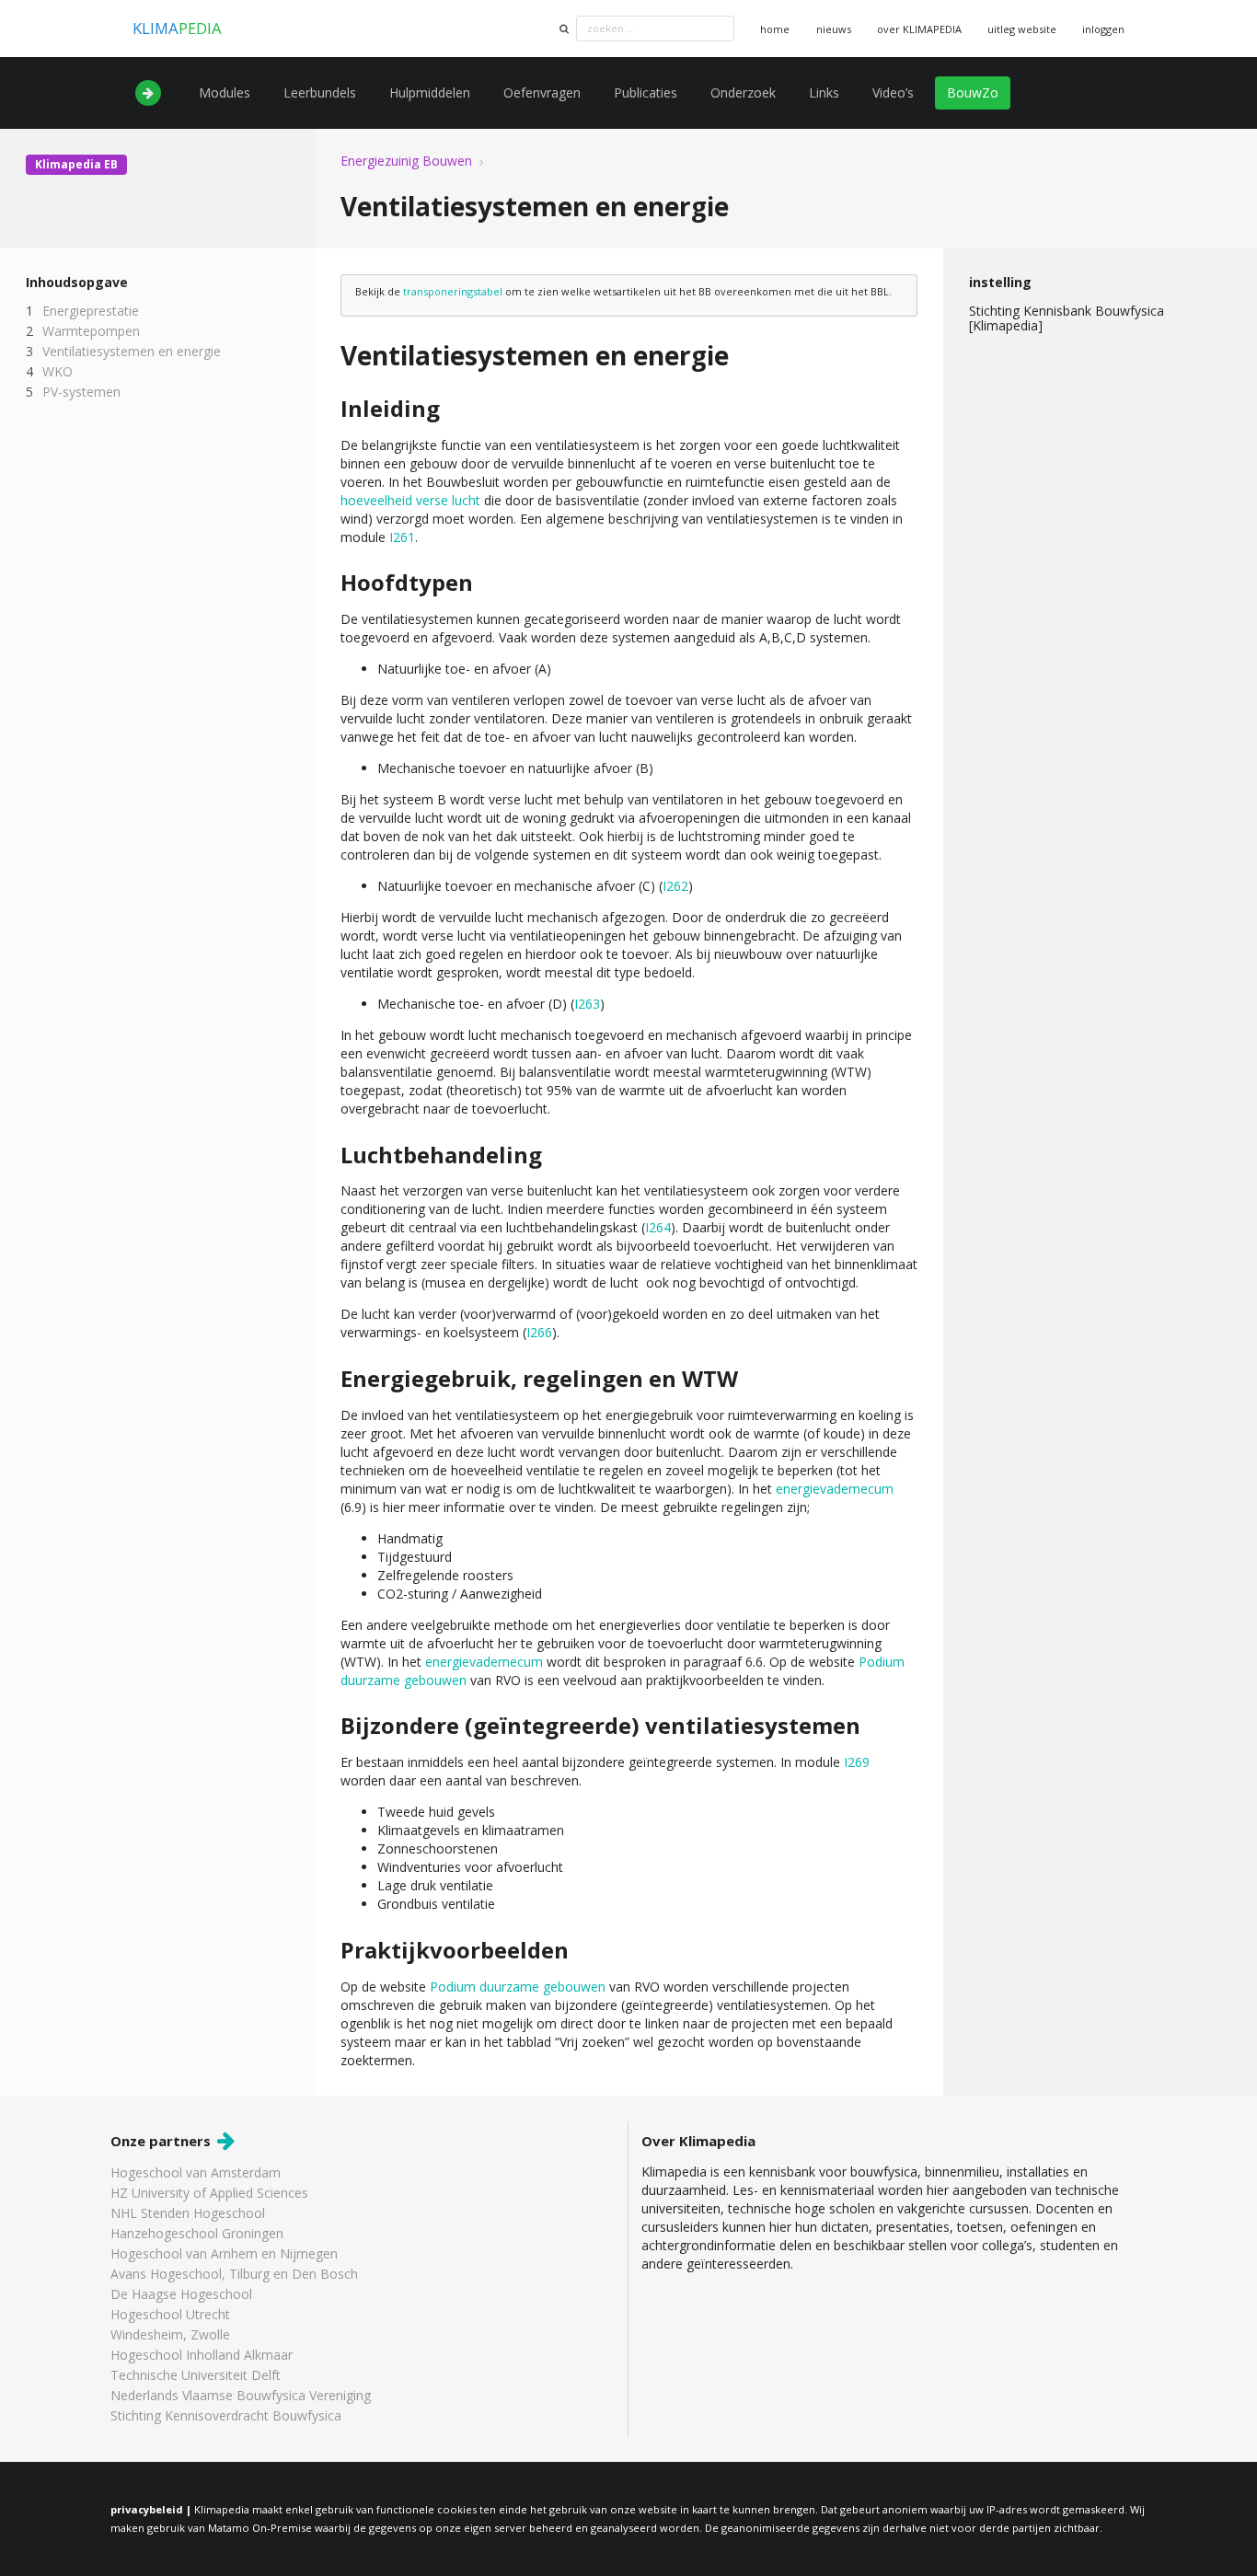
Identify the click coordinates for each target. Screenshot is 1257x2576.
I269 (857, 1762)
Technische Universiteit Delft (196, 2375)
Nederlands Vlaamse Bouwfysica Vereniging (241, 2395)
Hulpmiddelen (430, 92)
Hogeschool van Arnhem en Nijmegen (224, 2253)
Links (824, 92)
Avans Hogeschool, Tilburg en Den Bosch (234, 2274)
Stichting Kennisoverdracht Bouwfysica (226, 2415)
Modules (225, 92)
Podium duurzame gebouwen (518, 1987)
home (775, 29)
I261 (402, 537)
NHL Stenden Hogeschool (188, 2213)
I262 (675, 886)
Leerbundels (320, 92)
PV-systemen (81, 391)
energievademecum (835, 1489)
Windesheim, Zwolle (170, 2334)
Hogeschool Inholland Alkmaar (202, 2355)
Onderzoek (743, 92)
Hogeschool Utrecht (170, 2314)
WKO (58, 371)
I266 (539, 1332)
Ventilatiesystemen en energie (132, 351)
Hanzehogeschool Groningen (197, 2233)
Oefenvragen (542, 92)
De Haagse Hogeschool (181, 2294)
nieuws (834, 29)
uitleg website (1022, 29)
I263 (587, 1004)
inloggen (1103, 29)
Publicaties (646, 92)
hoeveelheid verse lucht (410, 500)
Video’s (893, 92)
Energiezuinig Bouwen (406, 161)
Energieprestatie (91, 312)
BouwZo (973, 92)
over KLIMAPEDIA (919, 29)
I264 (658, 1227)
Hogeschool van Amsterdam (196, 2173)
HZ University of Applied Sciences (209, 2193)
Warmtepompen (91, 331)
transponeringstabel (453, 291)
